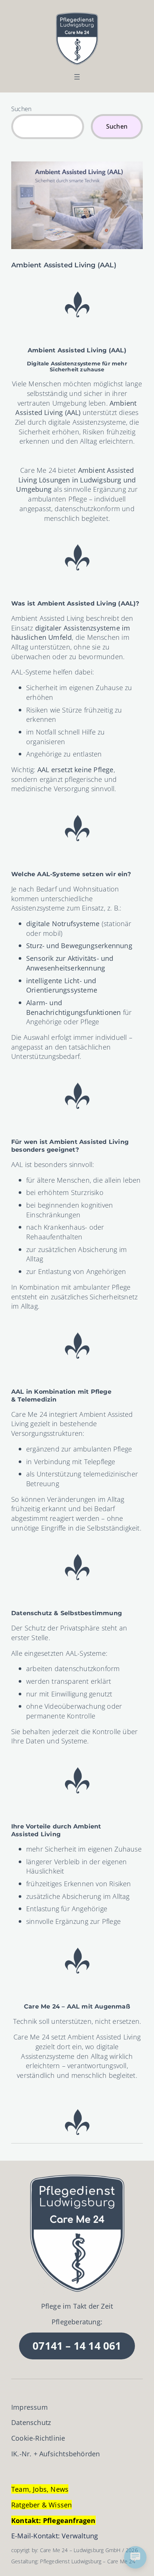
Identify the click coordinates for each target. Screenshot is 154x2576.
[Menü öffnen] (77, 77)
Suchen (21, 109)
